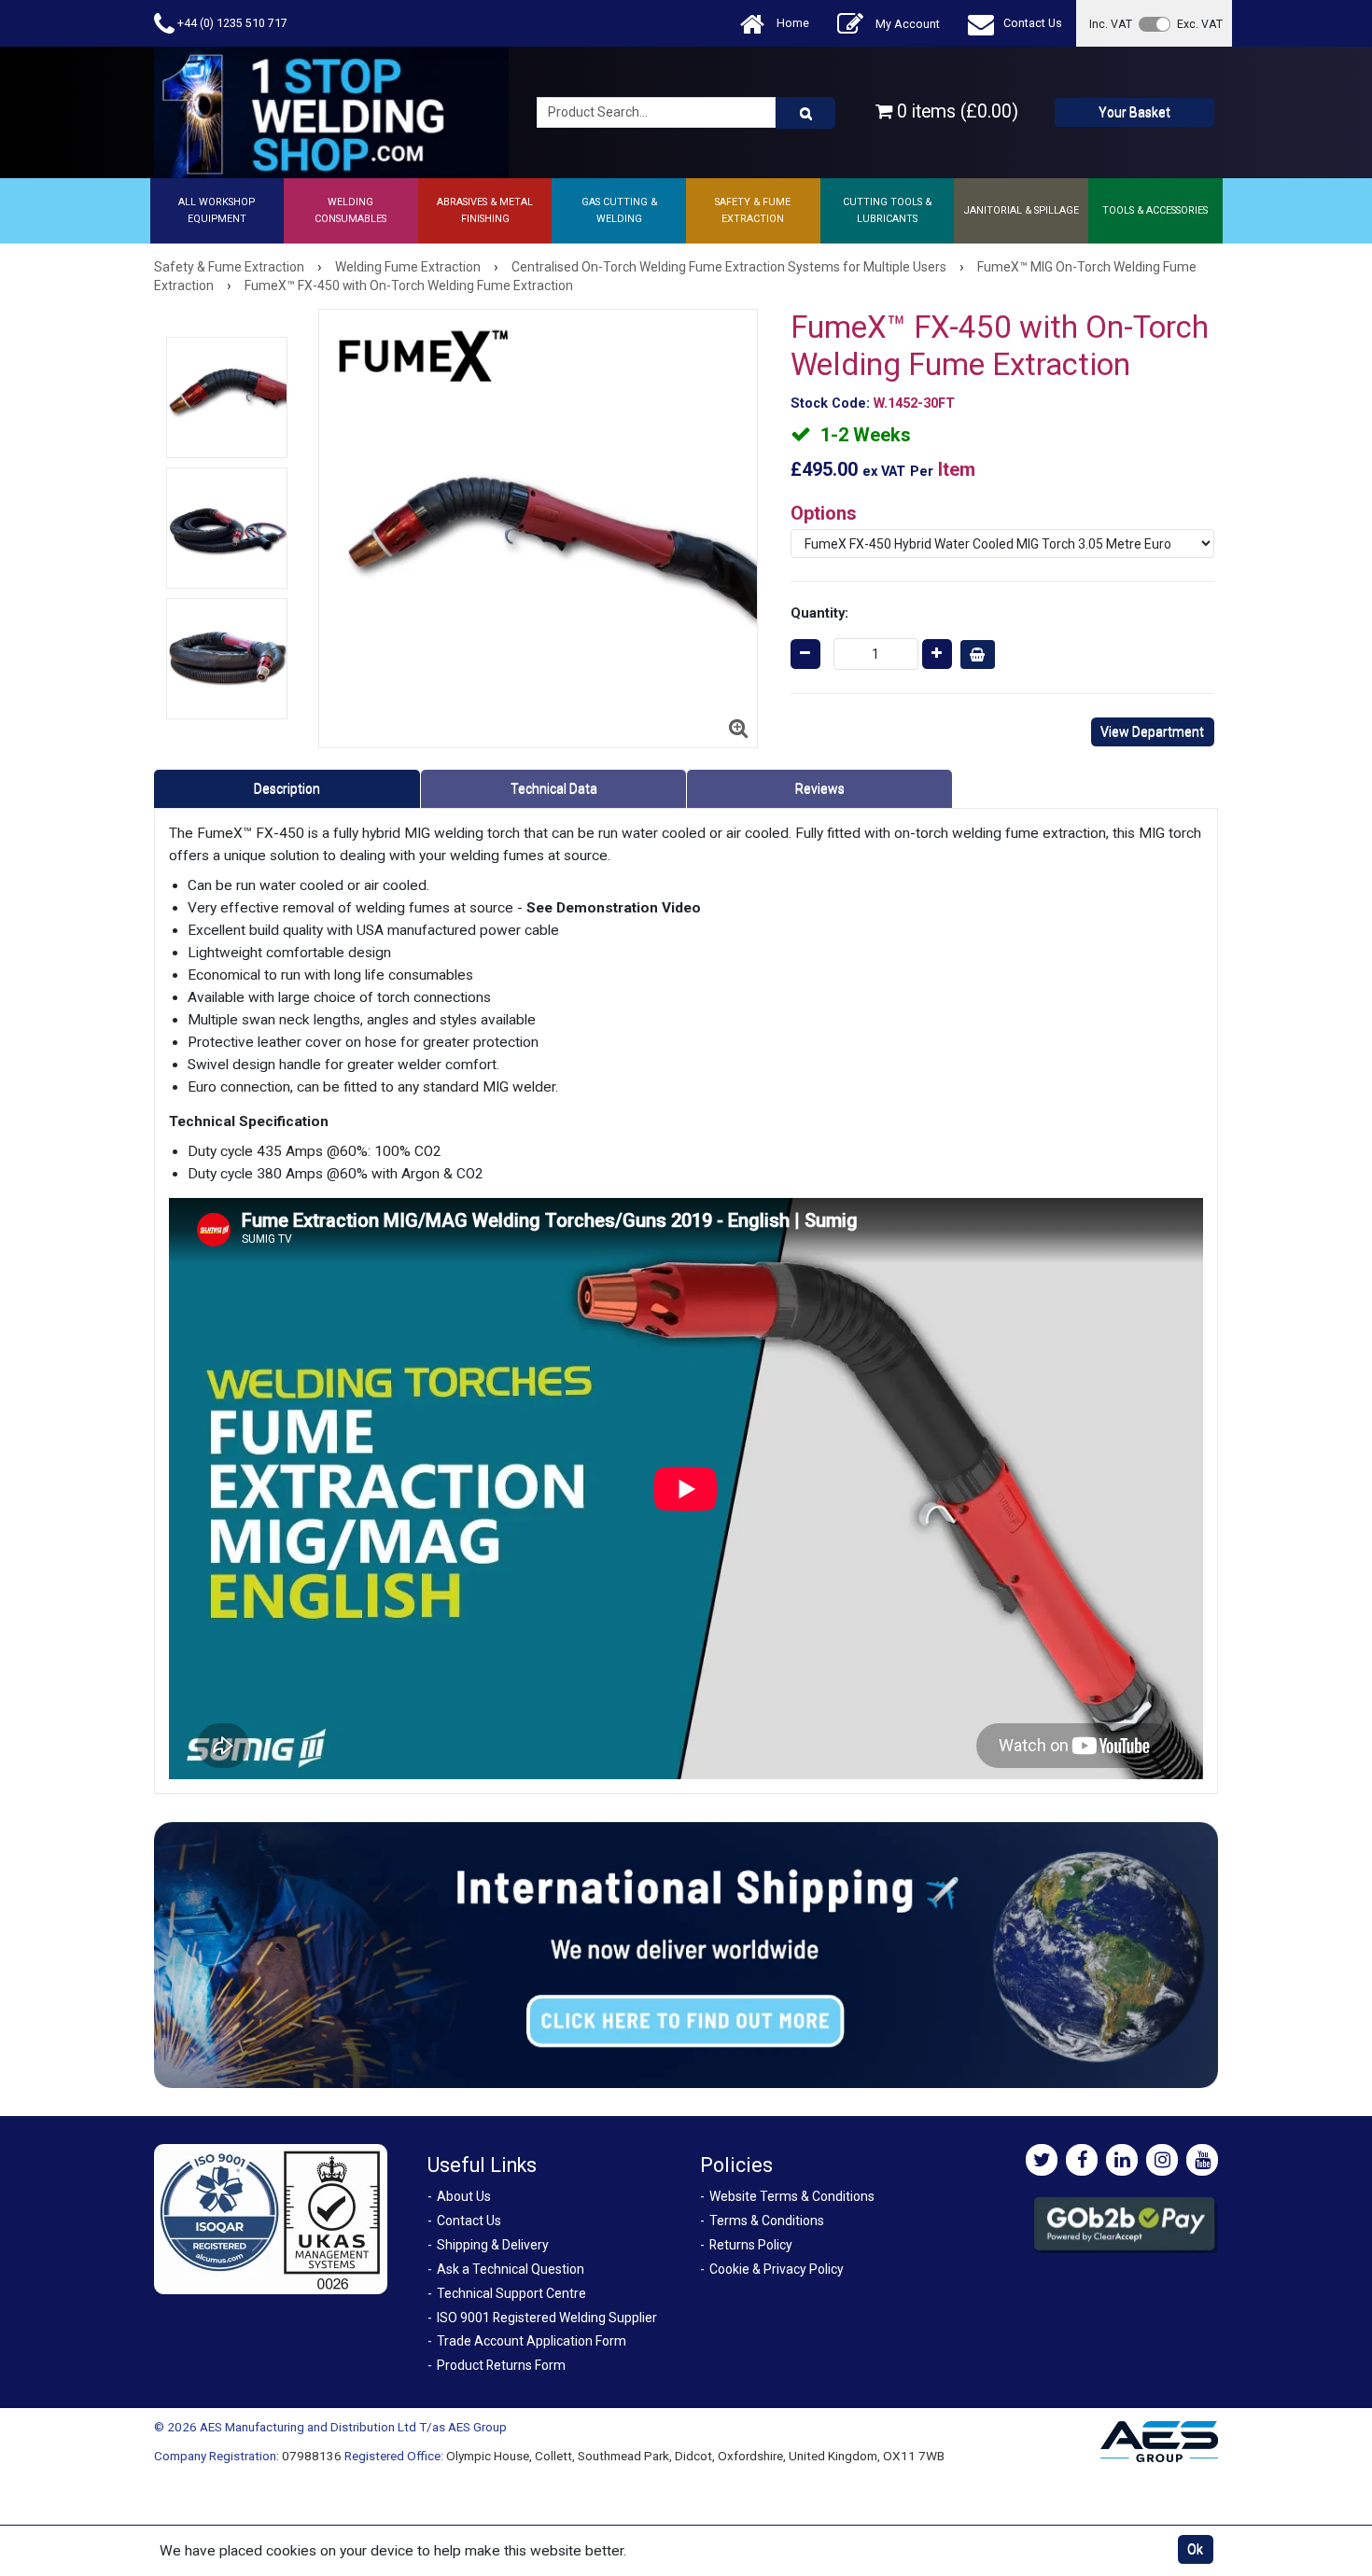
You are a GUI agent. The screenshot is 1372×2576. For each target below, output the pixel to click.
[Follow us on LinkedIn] (1122, 2160)
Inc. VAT (1111, 24)
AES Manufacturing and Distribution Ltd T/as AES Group (353, 2427)
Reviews (820, 788)
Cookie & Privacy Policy (777, 2269)
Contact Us (1033, 23)
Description (287, 788)
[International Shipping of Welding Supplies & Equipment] (686, 1955)
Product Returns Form (501, 2365)
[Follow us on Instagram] (1162, 2160)
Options (824, 513)
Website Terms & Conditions (792, 2196)
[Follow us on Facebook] (1082, 2160)
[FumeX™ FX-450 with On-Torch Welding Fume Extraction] (227, 397)
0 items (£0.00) (955, 111)
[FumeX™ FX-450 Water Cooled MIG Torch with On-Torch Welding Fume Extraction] (227, 528)
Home (791, 23)
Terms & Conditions (767, 2221)
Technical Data (554, 788)
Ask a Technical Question (511, 2269)
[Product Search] (805, 113)
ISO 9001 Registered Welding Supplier (547, 2318)
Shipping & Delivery (493, 2245)
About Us (464, 2196)
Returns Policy (751, 2245)
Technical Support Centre (511, 2293)
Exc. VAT (1200, 24)
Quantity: (819, 613)
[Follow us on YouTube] (1202, 2160)
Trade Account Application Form (532, 2341)
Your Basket (1134, 112)
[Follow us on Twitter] (1042, 2160)
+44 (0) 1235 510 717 (231, 23)
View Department (1152, 731)
